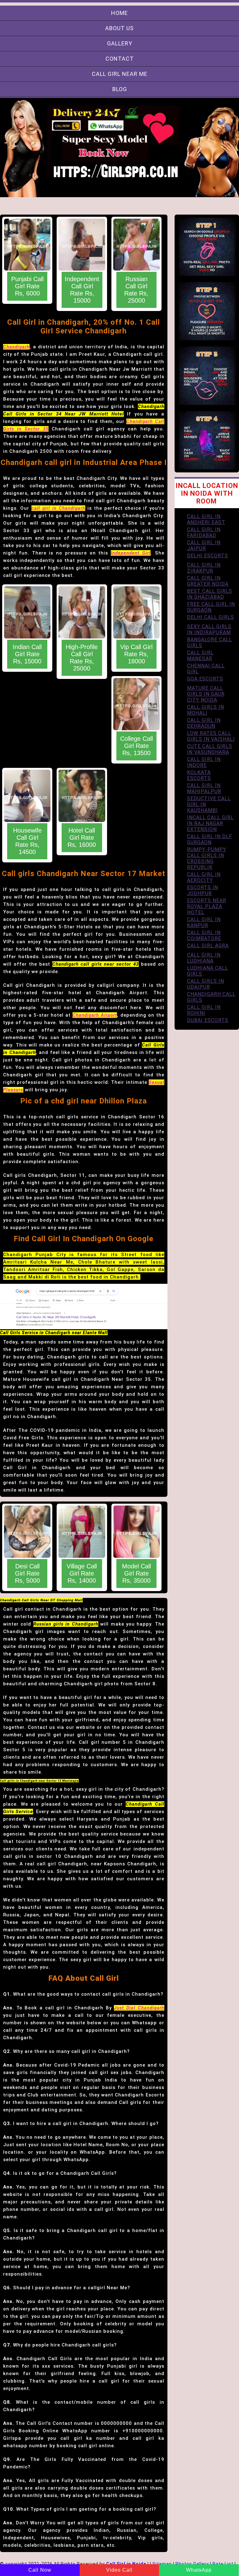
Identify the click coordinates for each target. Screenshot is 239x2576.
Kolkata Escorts (199, 775)
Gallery (120, 43)
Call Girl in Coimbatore (204, 935)
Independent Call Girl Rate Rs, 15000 (82, 290)
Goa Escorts (205, 679)
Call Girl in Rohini (204, 1010)
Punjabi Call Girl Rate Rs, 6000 (27, 286)
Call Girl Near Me (120, 74)
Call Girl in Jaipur (204, 545)
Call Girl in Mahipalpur (204, 788)
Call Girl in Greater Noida (208, 581)
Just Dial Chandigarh (139, 2008)
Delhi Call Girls (211, 617)
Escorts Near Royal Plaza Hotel (207, 906)
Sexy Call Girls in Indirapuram (209, 629)
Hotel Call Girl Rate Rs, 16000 (82, 838)
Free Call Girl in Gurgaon (211, 607)
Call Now (40, 2570)
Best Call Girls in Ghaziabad (210, 594)
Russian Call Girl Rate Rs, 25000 (136, 290)
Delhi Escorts (208, 556)
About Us (119, 28)
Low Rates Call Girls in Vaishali (211, 736)
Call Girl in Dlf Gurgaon (210, 839)
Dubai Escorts (208, 1020)
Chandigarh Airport (95, 1015)
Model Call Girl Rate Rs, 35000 (136, 1573)
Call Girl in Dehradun (204, 723)
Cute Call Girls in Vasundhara (210, 749)
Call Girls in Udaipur (206, 984)
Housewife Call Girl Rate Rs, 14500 (27, 841)
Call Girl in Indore (204, 762)
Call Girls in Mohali (206, 710)
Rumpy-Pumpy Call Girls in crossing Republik (207, 858)
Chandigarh (16, 347)
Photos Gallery (192, 2564)
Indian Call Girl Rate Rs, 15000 (27, 654)
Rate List (223, 2564)
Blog (120, 89)
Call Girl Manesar (200, 656)
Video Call (119, 2570)
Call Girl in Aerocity (204, 877)
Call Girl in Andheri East (206, 519)
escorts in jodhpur (203, 890)
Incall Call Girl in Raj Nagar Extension (210, 823)
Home (119, 13)
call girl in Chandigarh (58, 508)
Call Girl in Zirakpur (204, 568)
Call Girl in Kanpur (204, 922)
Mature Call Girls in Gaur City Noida (206, 694)
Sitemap (162, 2564)
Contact (120, 59)
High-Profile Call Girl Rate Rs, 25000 (82, 658)
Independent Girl (131, 553)
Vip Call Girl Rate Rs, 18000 (136, 654)
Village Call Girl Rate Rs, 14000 (82, 1573)
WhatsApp (199, 2570)
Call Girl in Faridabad (204, 532)
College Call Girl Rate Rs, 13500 (136, 746)
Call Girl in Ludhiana (204, 958)
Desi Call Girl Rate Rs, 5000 (27, 1573)
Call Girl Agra (208, 946)
